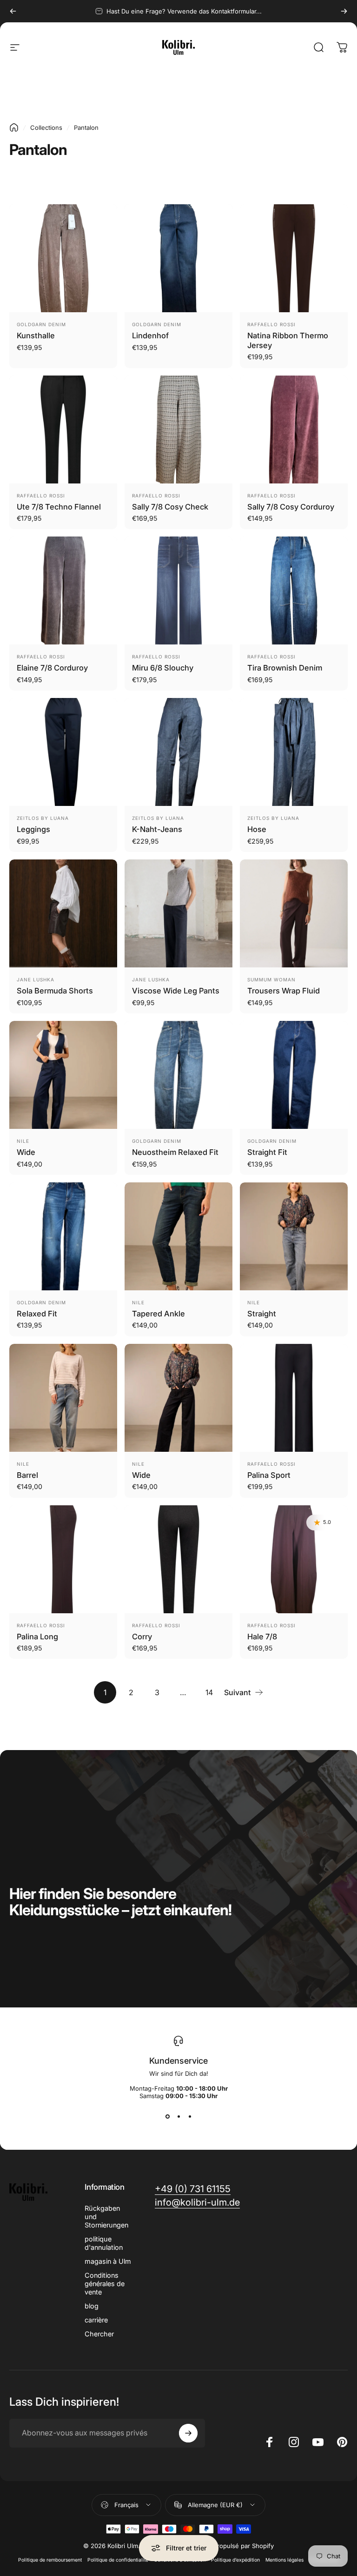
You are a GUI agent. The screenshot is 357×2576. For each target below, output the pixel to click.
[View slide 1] (167, 2116)
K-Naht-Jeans (157, 829)
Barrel (27, 1475)
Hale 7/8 (262, 1637)
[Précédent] (13, 11)
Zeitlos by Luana (43, 818)
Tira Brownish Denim (285, 668)
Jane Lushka (36, 979)
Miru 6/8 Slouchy (163, 668)
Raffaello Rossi (271, 324)
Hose (257, 829)
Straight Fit (267, 1152)
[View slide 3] (190, 2116)
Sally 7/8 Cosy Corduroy (291, 507)
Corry (142, 1637)
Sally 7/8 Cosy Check (170, 507)
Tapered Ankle (159, 1314)
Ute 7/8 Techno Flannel (59, 507)
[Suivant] (344, 11)
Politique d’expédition (235, 2560)
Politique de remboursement (50, 2560)
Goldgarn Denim (41, 324)
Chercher (99, 2334)
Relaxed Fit (37, 1314)
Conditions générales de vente (105, 2284)
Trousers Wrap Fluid (284, 991)
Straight (262, 1314)
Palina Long (37, 1637)
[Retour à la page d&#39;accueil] (14, 127)
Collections (46, 127)
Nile (23, 1141)
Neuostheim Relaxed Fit (175, 1152)
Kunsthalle (36, 335)
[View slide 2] (178, 2116)
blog (92, 2306)
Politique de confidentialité (118, 2560)
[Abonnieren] (188, 2433)
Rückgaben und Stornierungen (106, 2217)
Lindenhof (150, 335)
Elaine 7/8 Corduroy (52, 668)
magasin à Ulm (108, 2261)
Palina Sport (269, 1475)
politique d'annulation (104, 2243)
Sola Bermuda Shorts (55, 991)
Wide (26, 1152)
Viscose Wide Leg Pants (176, 991)
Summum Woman (271, 979)
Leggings (33, 829)
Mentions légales (284, 2560)
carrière (96, 2320)
